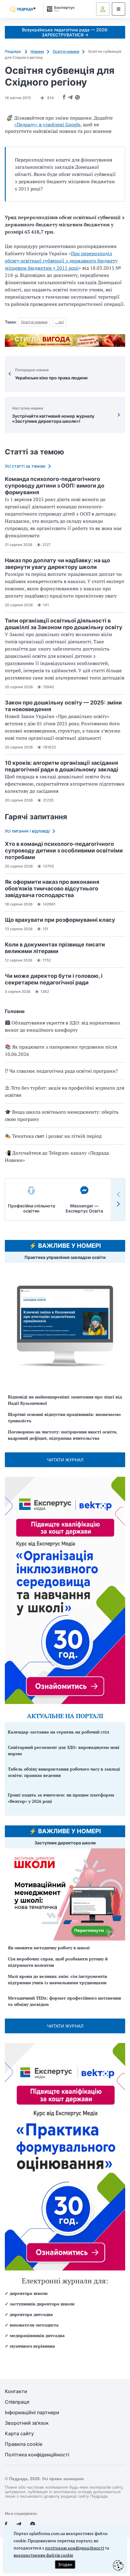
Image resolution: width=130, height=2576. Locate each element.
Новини (37, 51)
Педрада (13, 51)
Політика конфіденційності (37, 2455)
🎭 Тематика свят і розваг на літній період (53, 1136)
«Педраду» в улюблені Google (47, 124)
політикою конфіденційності (75, 2548)
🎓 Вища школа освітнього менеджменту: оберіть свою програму (62, 1115)
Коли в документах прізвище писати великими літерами (55, 948)
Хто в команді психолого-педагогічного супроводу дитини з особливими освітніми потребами (64, 850)
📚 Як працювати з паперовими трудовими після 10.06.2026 (61, 1050)
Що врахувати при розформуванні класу (60, 920)
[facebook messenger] (33, 2524)
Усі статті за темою (25, 466)
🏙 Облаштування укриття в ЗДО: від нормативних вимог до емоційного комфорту (63, 1026)
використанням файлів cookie (43, 2555)
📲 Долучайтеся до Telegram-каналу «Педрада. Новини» (57, 1156)
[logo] (22, 9)
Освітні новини (66, 51)
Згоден (65, 2564)
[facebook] (6, 2524)
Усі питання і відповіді (27, 831)
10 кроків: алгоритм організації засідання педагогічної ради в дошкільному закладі (62, 766)
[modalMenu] (119, 9)
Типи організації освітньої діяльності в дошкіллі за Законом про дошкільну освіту (64, 624)
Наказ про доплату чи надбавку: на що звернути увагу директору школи (57, 564)
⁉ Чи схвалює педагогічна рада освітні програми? (61, 1071)
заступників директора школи (42, 2304)
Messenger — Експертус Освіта (84, 1208)
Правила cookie (24, 2444)
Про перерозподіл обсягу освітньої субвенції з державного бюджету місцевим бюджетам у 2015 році (61, 261)
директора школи (29, 2293)
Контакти (16, 2391)
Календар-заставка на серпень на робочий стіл (58, 1732)
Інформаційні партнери (32, 2413)
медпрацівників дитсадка (37, 2335)
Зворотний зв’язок (27, 2423)
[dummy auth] (103, 9)
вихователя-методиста (34, 2325)
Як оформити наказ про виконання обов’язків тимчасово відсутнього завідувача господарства (52, 888)
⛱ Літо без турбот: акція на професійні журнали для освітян (65, 1091)
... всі (59, 322)
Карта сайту (19, 2434)
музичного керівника (32, 2346)
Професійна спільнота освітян (31, 1208)
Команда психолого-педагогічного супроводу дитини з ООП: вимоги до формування (55, 486)
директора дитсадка (31, 2314)
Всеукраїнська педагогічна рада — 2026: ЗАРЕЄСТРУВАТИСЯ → (65, 32)
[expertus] (59, 9)
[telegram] (19, 2524)
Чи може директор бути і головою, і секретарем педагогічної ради (54, 979)
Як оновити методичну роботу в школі (49, 1948)
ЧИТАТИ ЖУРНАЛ (65, 1460)
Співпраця (17, 2402)
